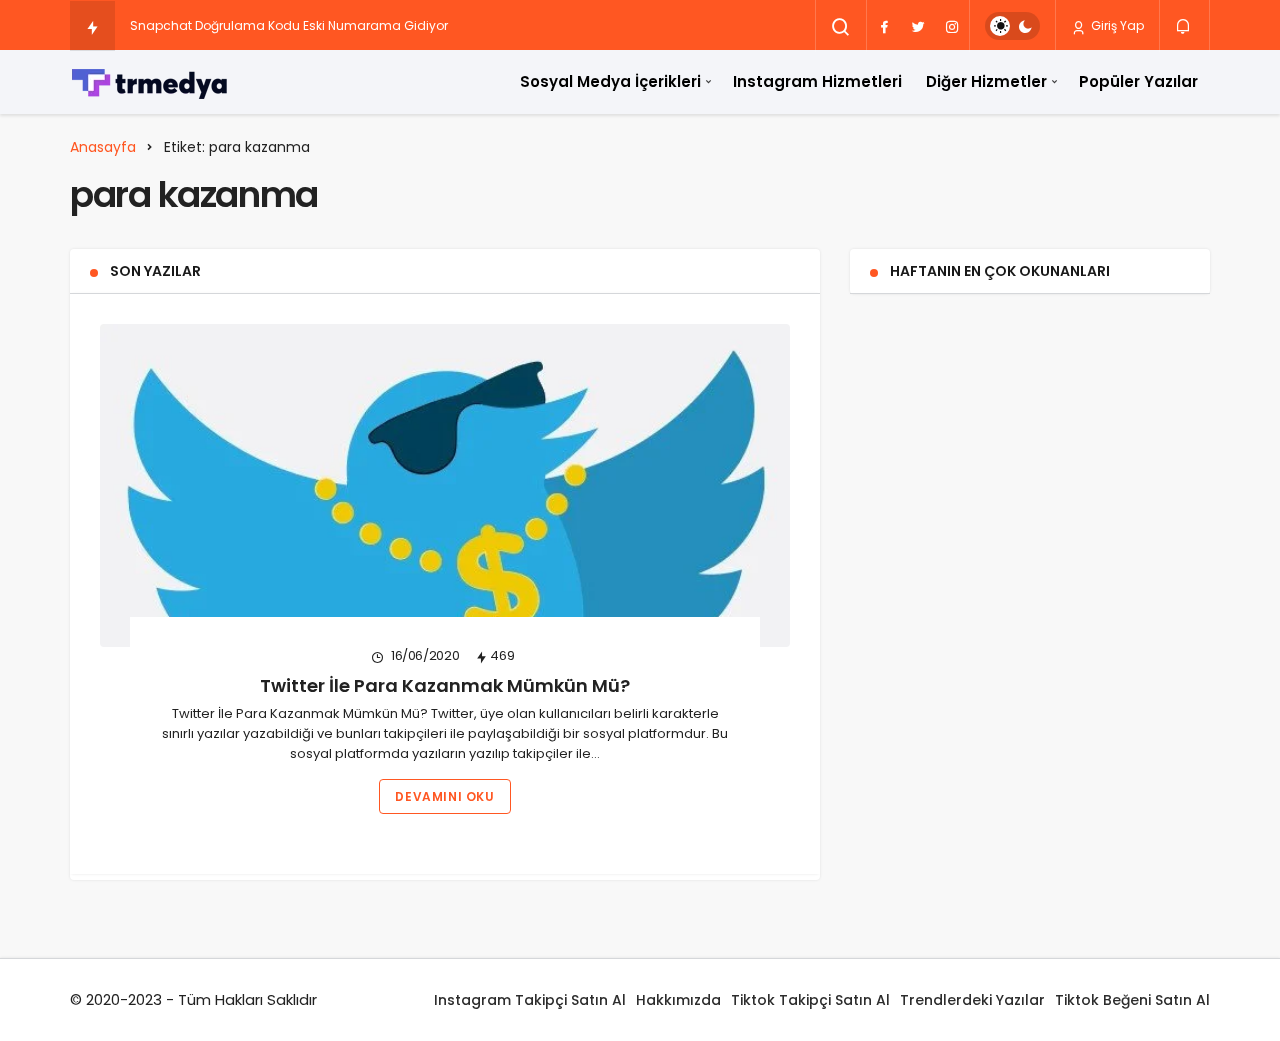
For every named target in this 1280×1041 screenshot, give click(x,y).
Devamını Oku (444, 796)
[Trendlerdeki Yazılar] (92, 27)
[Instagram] (952, 26)
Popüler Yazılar (1138, 81)
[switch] (1012, 26)
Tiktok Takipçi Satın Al (810, 1000)
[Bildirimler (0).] (1184, 24)
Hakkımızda (678, 1000)
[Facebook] (884, 26)
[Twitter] (918, 26)
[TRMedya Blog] (150, 82)
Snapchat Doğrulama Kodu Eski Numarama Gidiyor (289, 25)
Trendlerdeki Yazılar (972, 1000)
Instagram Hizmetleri (817, 81)
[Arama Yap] (841, 27)
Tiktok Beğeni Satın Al (1132, 1000)
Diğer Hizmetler (986, 81)
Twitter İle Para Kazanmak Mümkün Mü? (445, 685)
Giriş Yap (1116, 25)
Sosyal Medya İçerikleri (610, 81)
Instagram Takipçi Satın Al (530, 1000)
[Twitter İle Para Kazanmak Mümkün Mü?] (445, 485)
